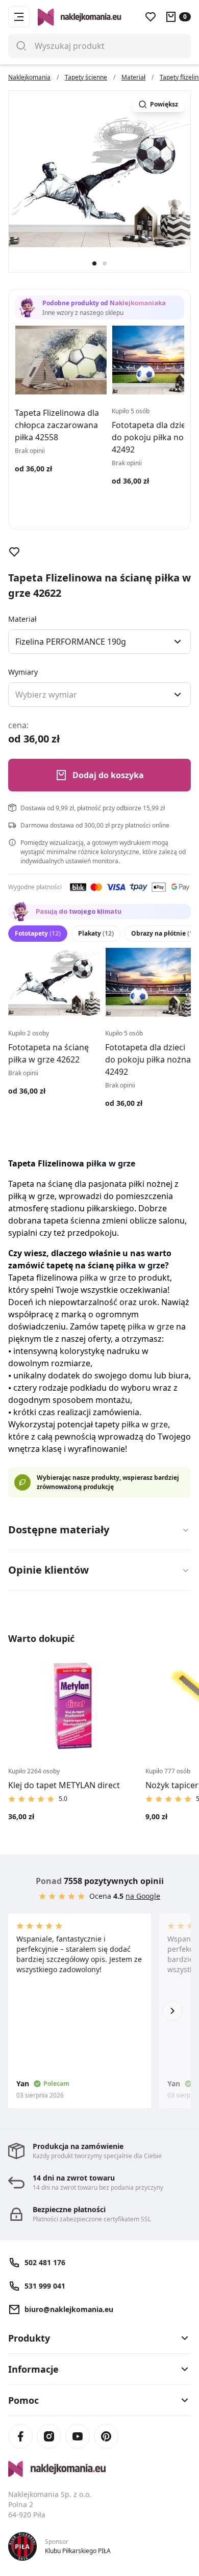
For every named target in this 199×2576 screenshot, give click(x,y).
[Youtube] (78, 2436)
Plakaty (96, 933)
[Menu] (19, 17)
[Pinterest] (106, 2436)
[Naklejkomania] (99, 2469)
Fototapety (38, 933)
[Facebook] (20, 2436)
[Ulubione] (151, 17)
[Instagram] (49, 2436)
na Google (143, 1896)
